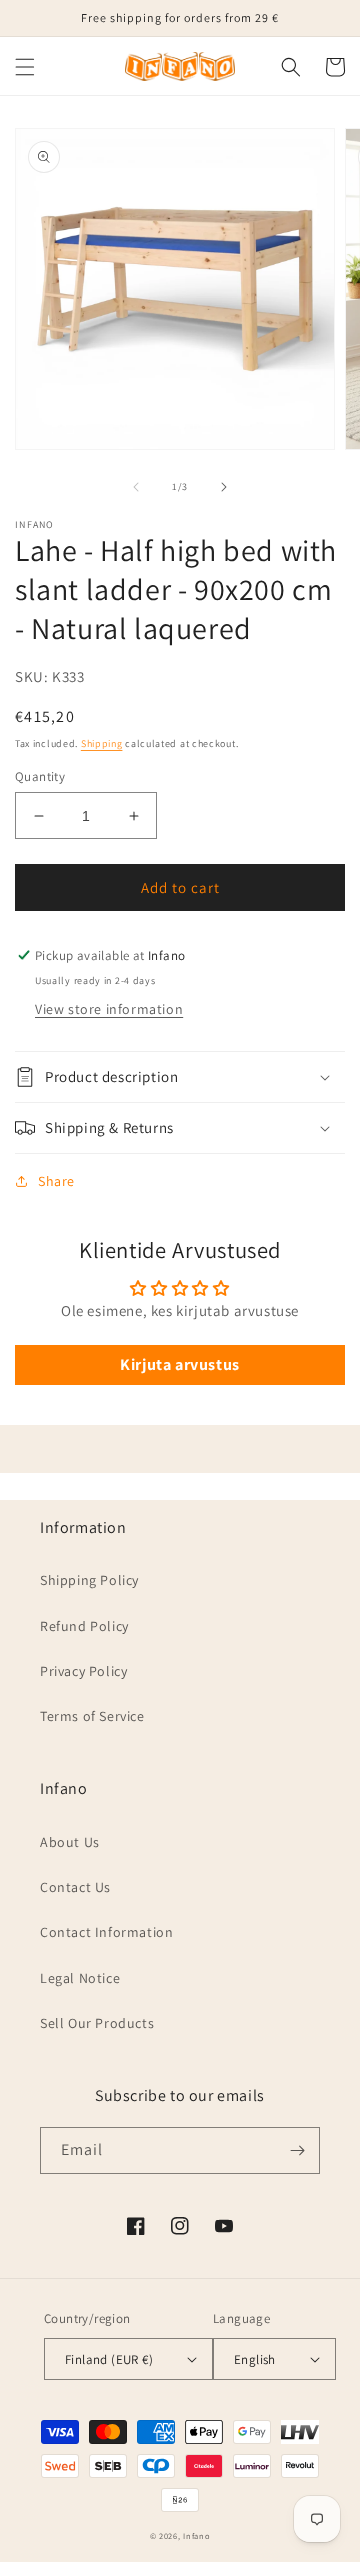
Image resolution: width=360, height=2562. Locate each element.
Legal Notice (80, 1978)
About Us (70, 1842)
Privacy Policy (83, 1671)
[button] (25, 67)
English (255, 2359)
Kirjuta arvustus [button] (180, 1364)
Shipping (102, 743)
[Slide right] (224, 487)
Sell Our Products (97, 2023)
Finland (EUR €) (109, 2359)
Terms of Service (92, 1716)
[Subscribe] (297, 2150)
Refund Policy (84, 1626)
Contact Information (106, 1932)
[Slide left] (136, 487)
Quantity (40, 776)
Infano (196, 2535)
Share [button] (56, 1181)
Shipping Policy (89, 1580)
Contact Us (75, 1887)
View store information (109, 1009)
